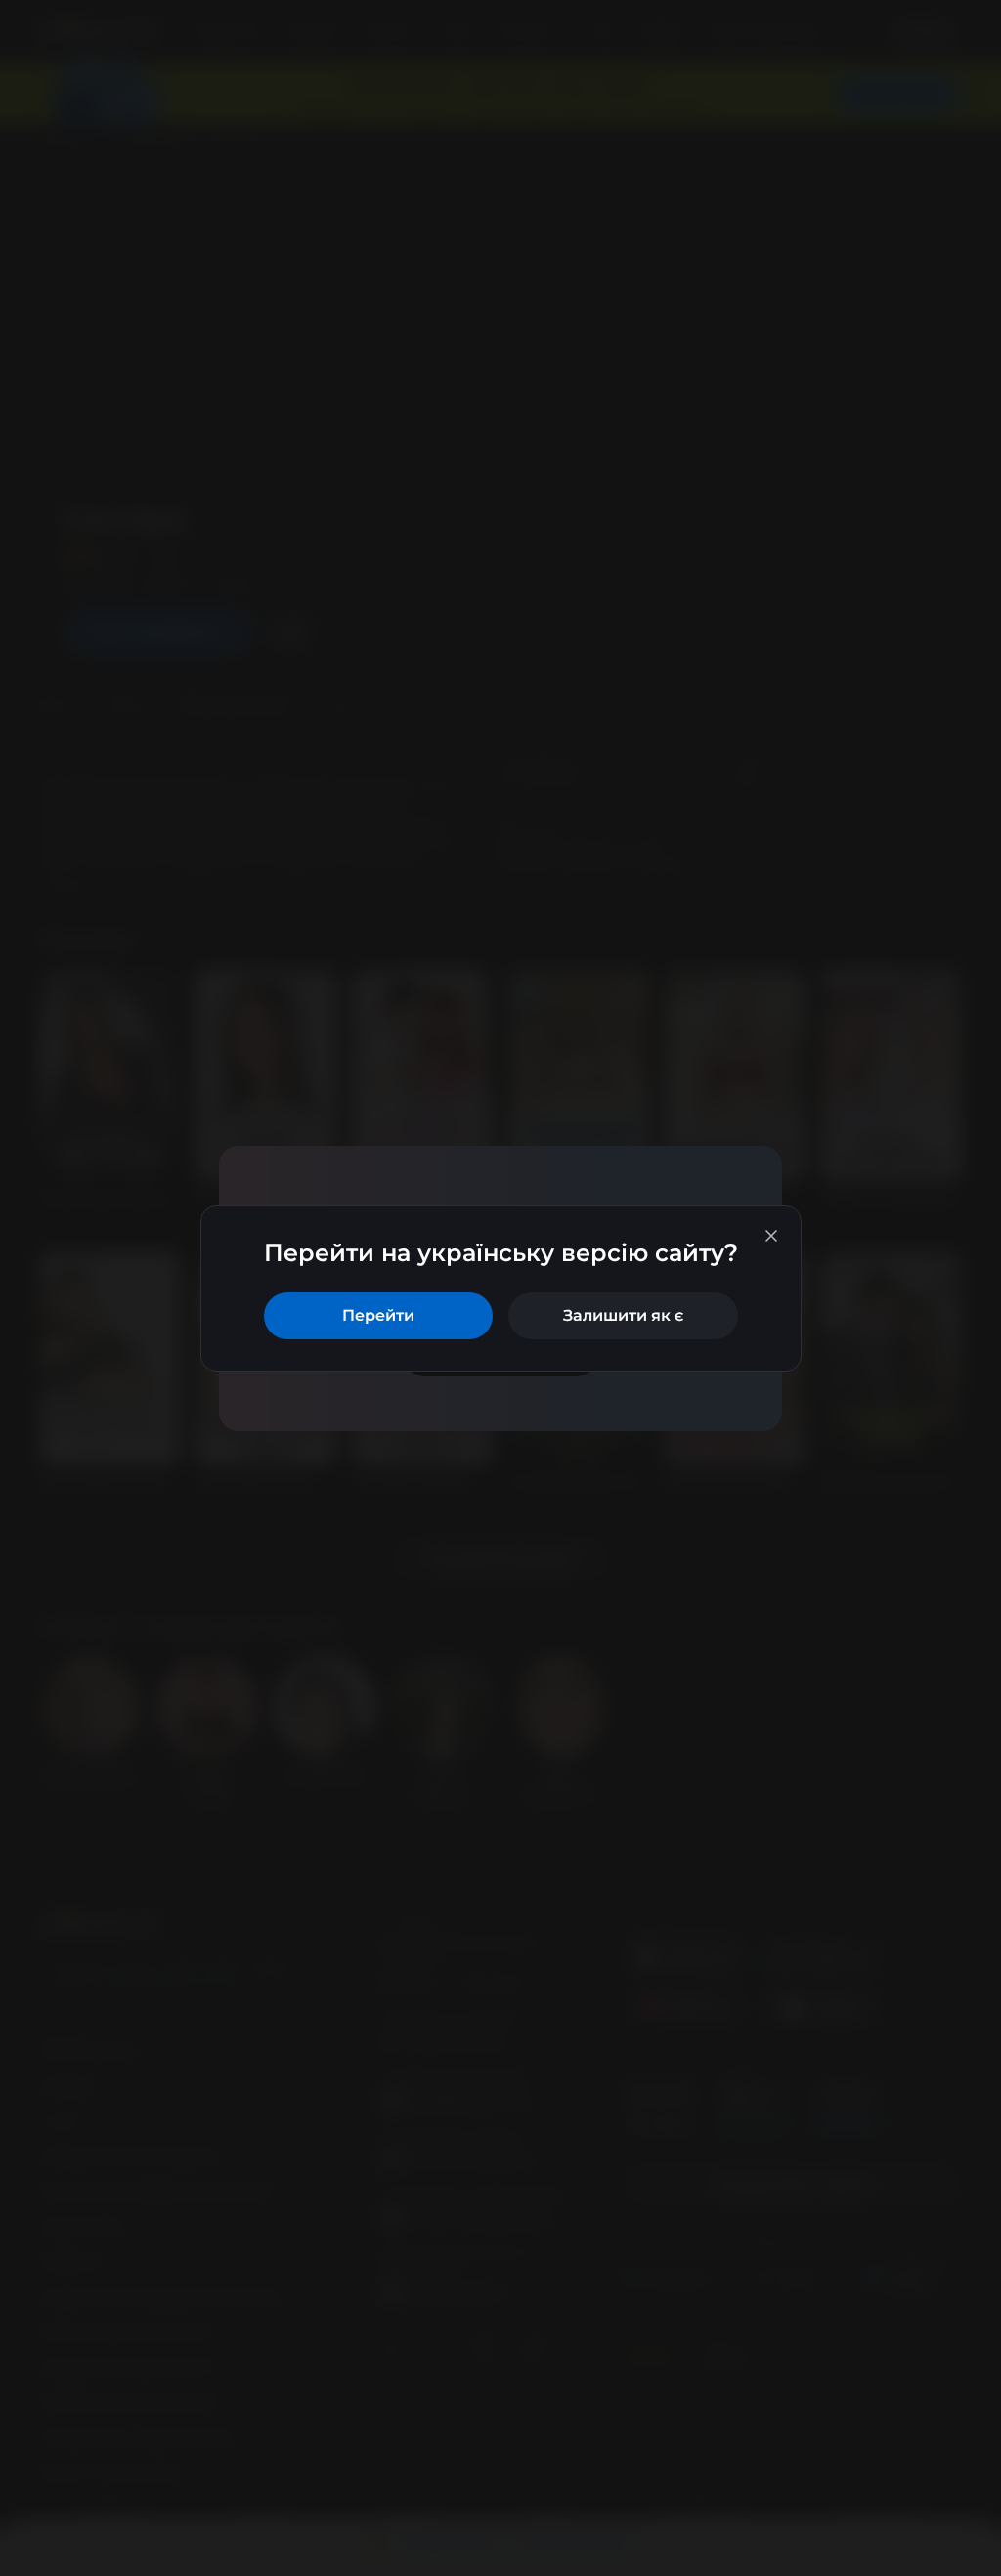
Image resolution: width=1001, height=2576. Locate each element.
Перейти (378, 1315)
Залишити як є (623, 1315)
